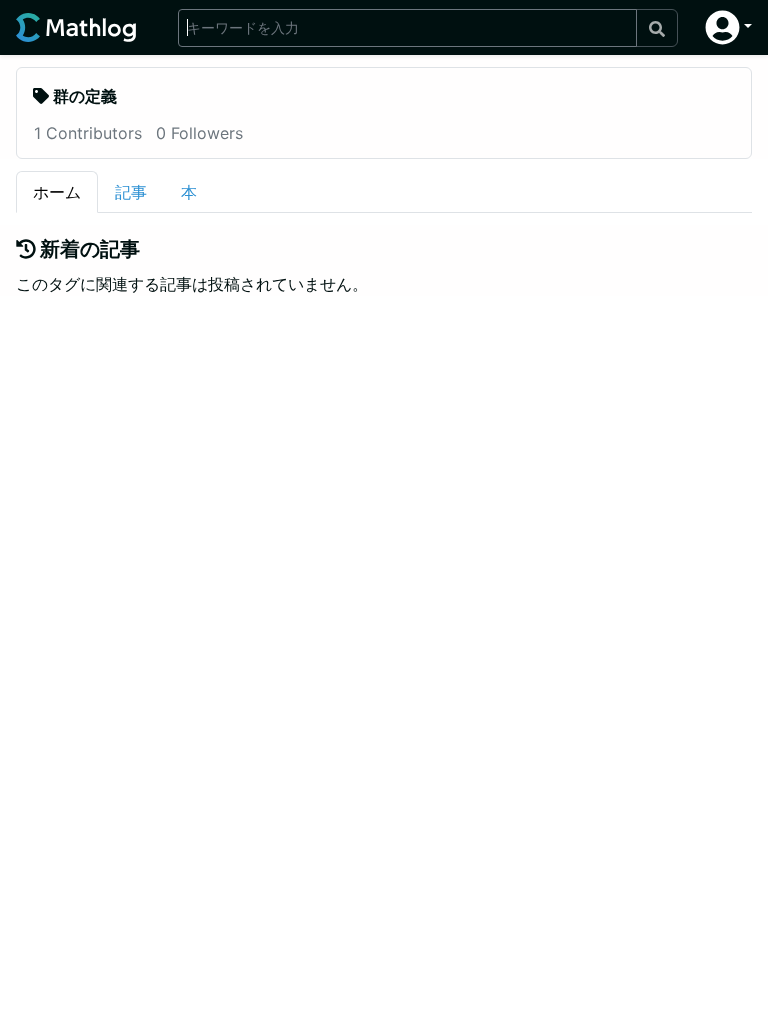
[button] (728, 27)
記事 (131, 192)
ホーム (57, 192)
